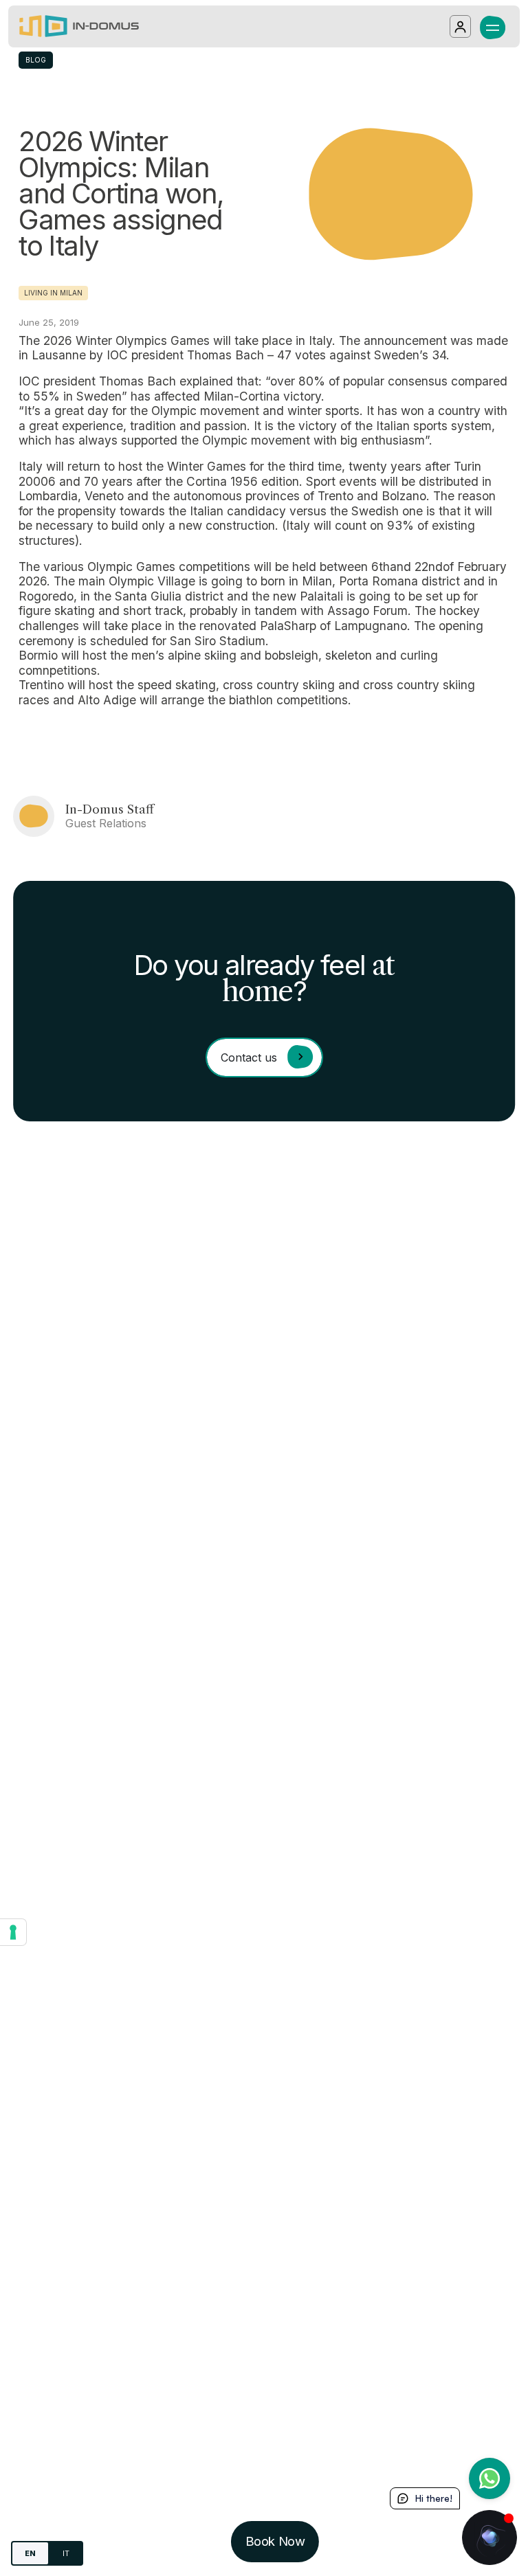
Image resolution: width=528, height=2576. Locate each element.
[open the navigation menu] (493, 26)
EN (30, 2553)
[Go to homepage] (79, 26)
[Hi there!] (489, 2538)
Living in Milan (53, 293)
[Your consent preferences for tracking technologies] (13, 1932)
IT (66, 2553)
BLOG (36, 60)
